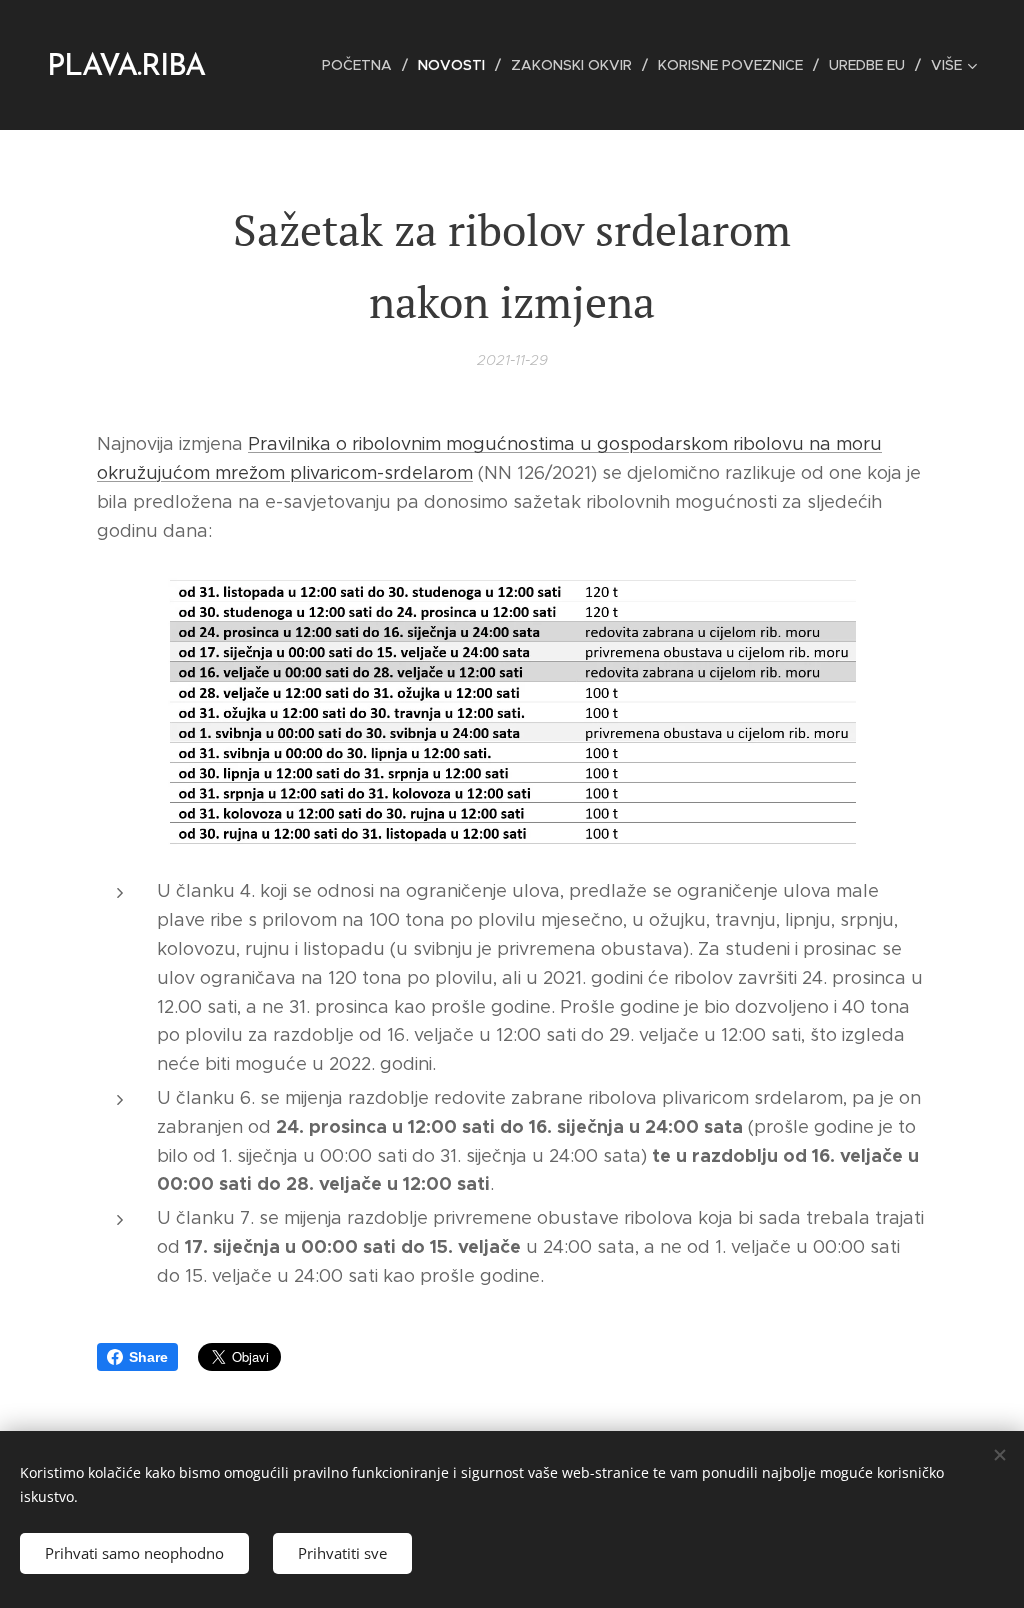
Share (148, 1357)
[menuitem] (362, 65)
